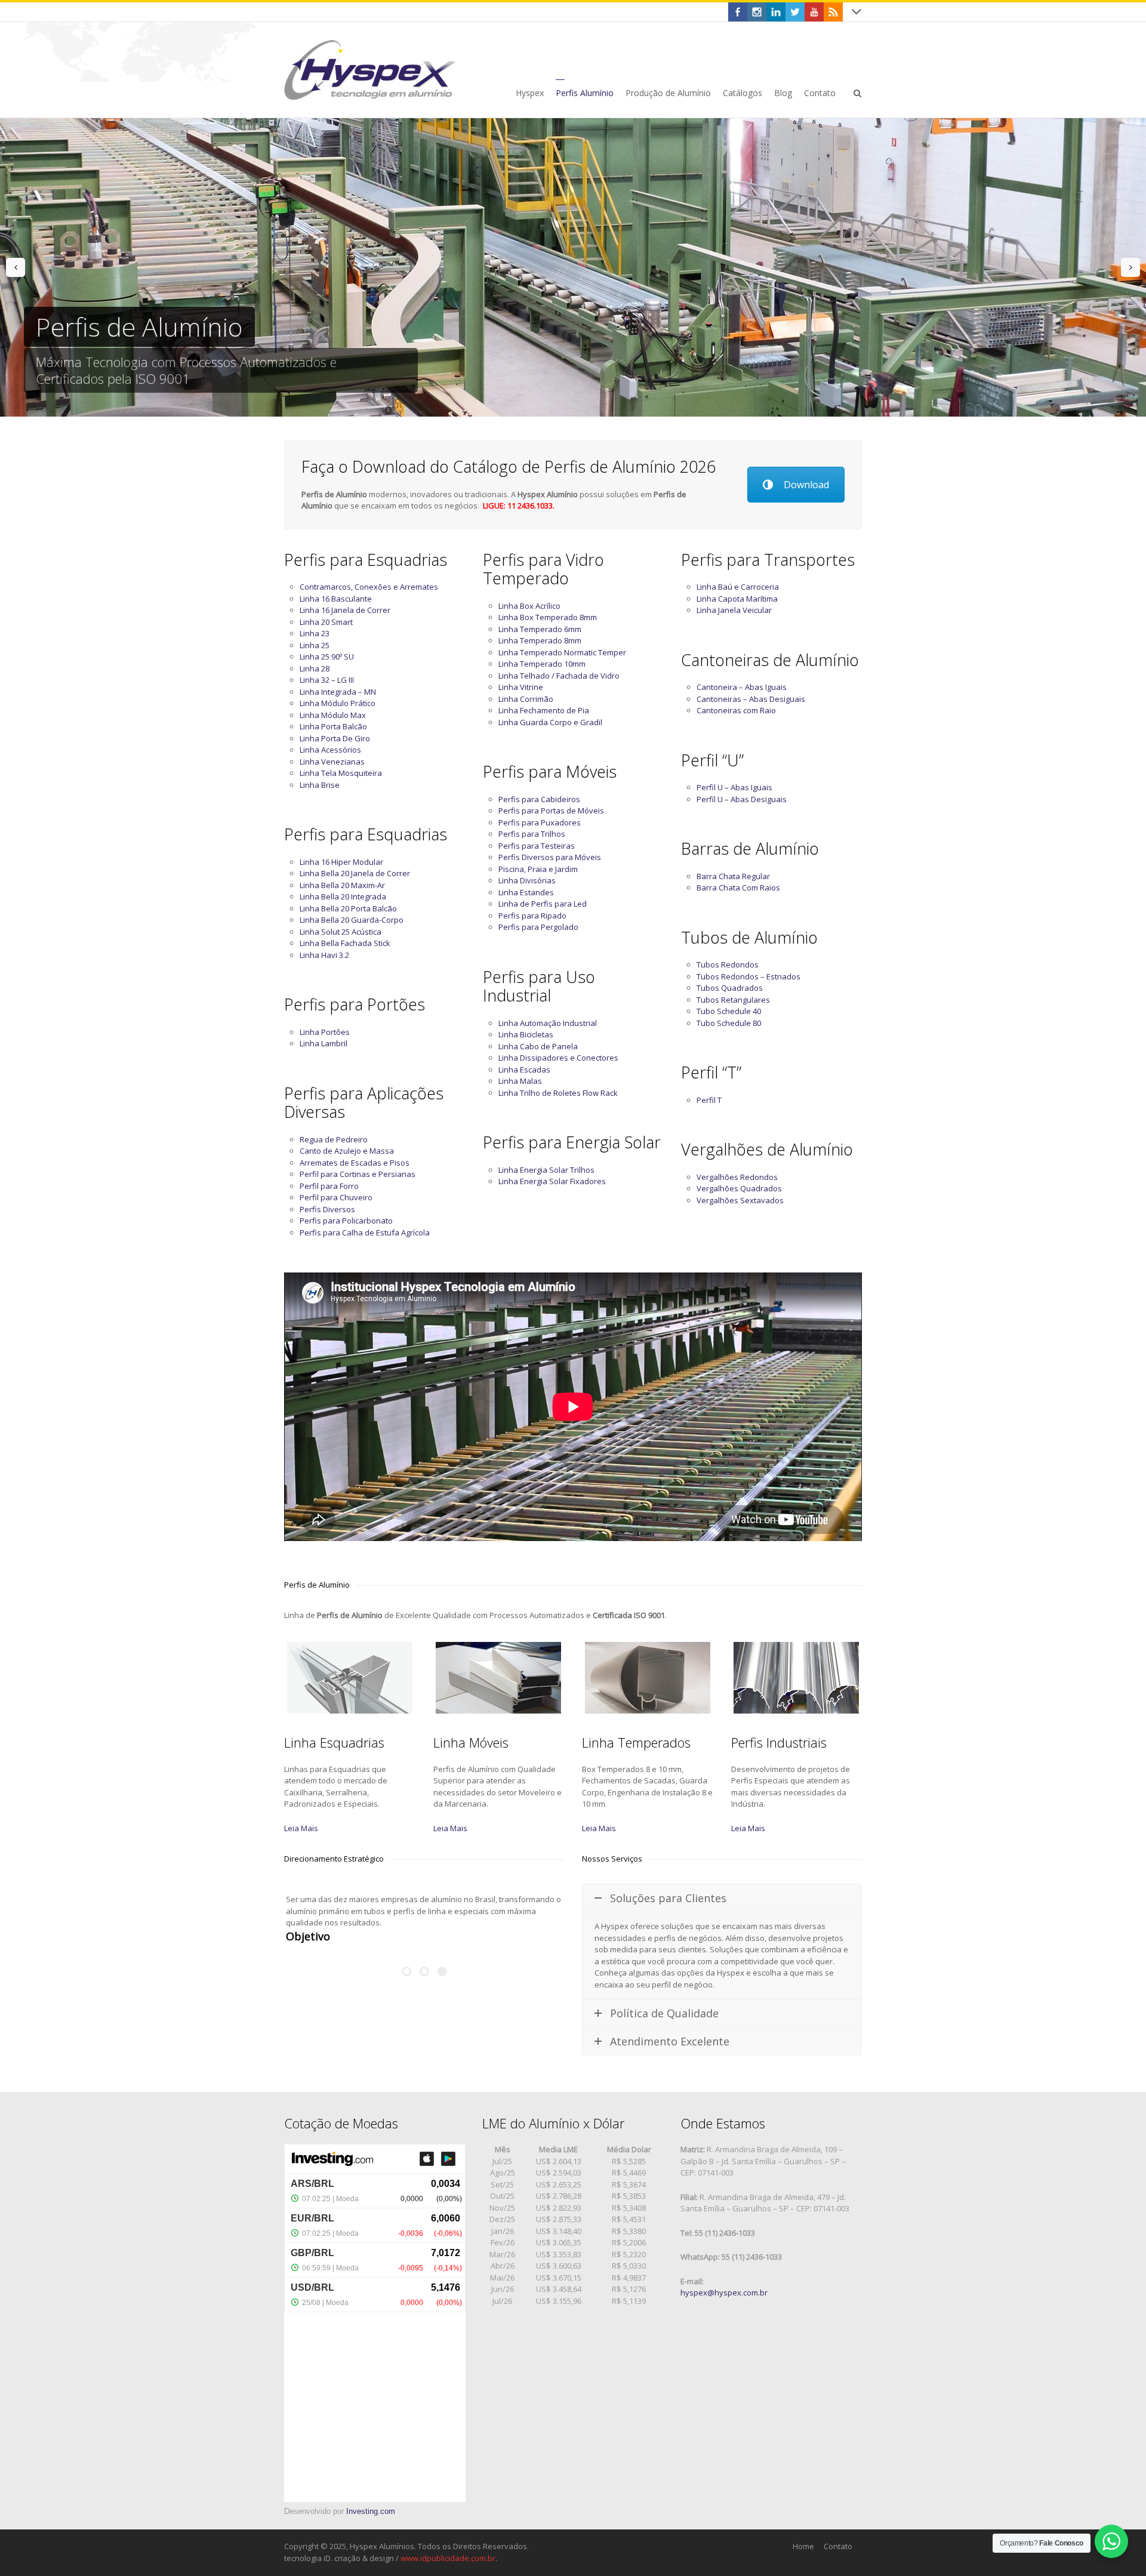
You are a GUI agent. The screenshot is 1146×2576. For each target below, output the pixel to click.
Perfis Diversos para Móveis (550, 857)
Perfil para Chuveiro (336, 1197)
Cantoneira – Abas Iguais (742, 687)
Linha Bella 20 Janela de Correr (355, 873)
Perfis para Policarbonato (346, 1221)
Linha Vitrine (521, 687)
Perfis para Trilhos (532, 834)
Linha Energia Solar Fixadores (552, 1181)
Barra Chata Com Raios (738, 888)
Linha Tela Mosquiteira (341, 773)
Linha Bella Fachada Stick (345, 943)
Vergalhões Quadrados (739, 1188)
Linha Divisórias (527, 880)
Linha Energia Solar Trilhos (546, 1170)
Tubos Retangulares (733, 1000)
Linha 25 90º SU (327, 657)
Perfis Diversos (327, 1209)
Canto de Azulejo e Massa (347, 1151)
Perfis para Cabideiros (539, 799)
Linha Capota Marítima (737, 599)
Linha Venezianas (332, 762)
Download (806, 485)
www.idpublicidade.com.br (448, 2558)
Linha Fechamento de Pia (544, 710)
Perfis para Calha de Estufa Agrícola (365, 1232)
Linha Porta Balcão (333, 726)
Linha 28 (315, 668)
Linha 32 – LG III (327, 680)
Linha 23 (315, 633)
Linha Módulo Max (333, 715)
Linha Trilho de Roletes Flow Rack (558, 1093)
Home (803, 2546)
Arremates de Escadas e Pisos (355, 1163)
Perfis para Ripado (532, 916)
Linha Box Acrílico (529, 606)
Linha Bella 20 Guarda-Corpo (352, 920)
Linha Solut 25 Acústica (341, 932)
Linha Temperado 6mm (540, 629)
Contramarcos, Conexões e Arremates (369, 587)
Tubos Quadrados (730, 988)
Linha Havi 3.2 (324, 955)
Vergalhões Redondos (737, 1177)
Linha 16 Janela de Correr (345, 610)
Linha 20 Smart (326, 622)
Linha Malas (520, 1081)
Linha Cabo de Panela (538, 1046)
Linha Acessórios (330, 750)
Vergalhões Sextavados (740, 1200)
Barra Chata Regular (733, 876)
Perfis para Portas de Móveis (551, 811)
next (1130, 267)
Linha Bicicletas (526, 1034)
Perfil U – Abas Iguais (734, 787)
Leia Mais (301, 1828)
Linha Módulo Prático (338, 703)
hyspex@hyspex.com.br (724, 2292)
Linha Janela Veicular (734, 610)
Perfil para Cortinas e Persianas (358, 1174)
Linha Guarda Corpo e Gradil (550, 722)
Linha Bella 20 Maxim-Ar (342, 885)
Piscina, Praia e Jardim (538, 869)
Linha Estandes (526, 892)
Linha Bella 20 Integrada (343, 896)
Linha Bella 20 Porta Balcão (348, 908)
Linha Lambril (324, 1043)
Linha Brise (320, 785)
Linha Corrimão (526, 699)
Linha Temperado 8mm (540, 640)
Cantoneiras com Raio (736, 710)
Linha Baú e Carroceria (738, 587)
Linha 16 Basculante (336, 599)
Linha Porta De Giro (335, 738)
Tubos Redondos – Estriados (748, 976)
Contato (838, 2546)
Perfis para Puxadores (540, 822)
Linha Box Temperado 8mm (548, 617)
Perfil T (709, 1100)
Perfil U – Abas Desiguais (742, 799)
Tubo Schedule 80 (729, 1023)
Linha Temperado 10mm (542, 664)
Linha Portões (325, 1032)
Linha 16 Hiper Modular (341, 862)
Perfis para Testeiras (537, 846)
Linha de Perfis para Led (543, 904)
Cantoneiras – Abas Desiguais (751, 699)
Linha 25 (315, 645)
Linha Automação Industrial (548, 1023)
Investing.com (371, 2511)
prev (16, 267)
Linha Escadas (524, 1070)
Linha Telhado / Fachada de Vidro (559, 676)
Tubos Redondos (728, 965)
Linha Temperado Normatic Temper (562, 652)
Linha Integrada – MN (338, 692)
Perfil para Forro (329, 1186)
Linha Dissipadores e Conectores (558, 1058)
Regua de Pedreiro (334, 1139)
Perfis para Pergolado (538, 927)
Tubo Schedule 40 (729, 1011)
